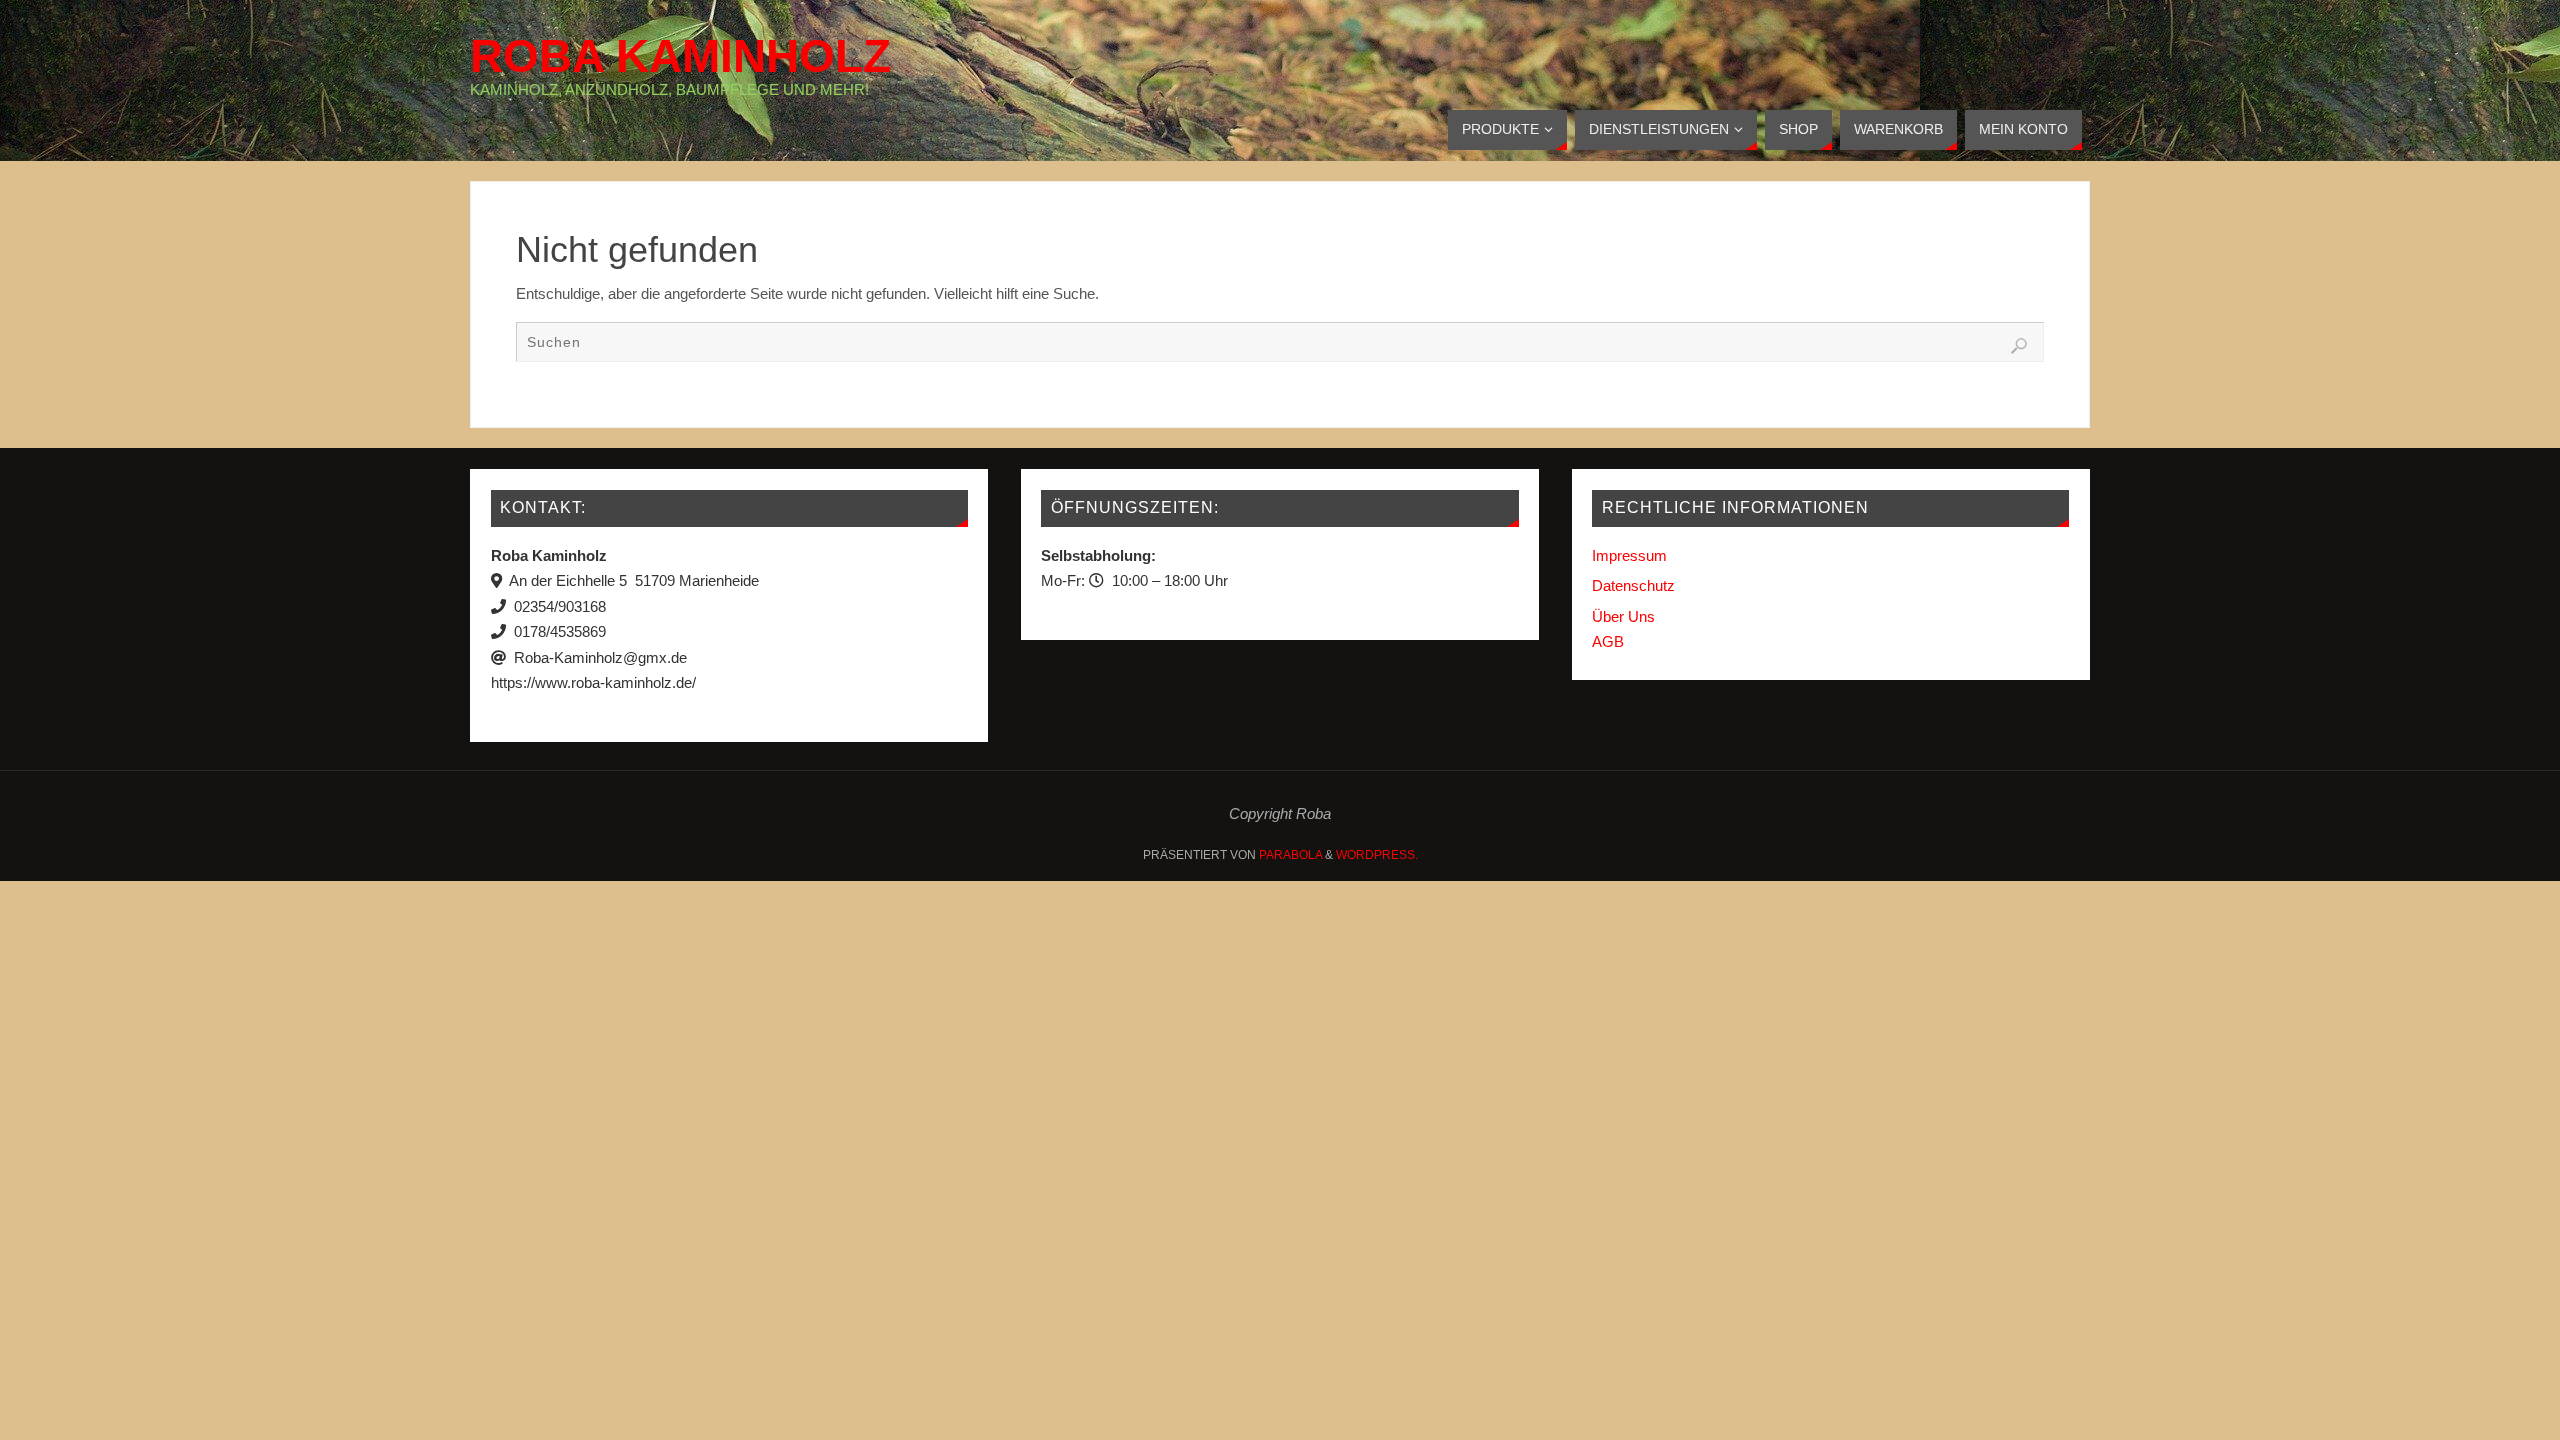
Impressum (1629, 555)
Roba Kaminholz (680, 56)
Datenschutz (1633, 585)
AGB (1608, 641)
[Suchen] (2019, 346)
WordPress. (1377, 855)
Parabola (1290, 855)
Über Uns (1623, 616)
